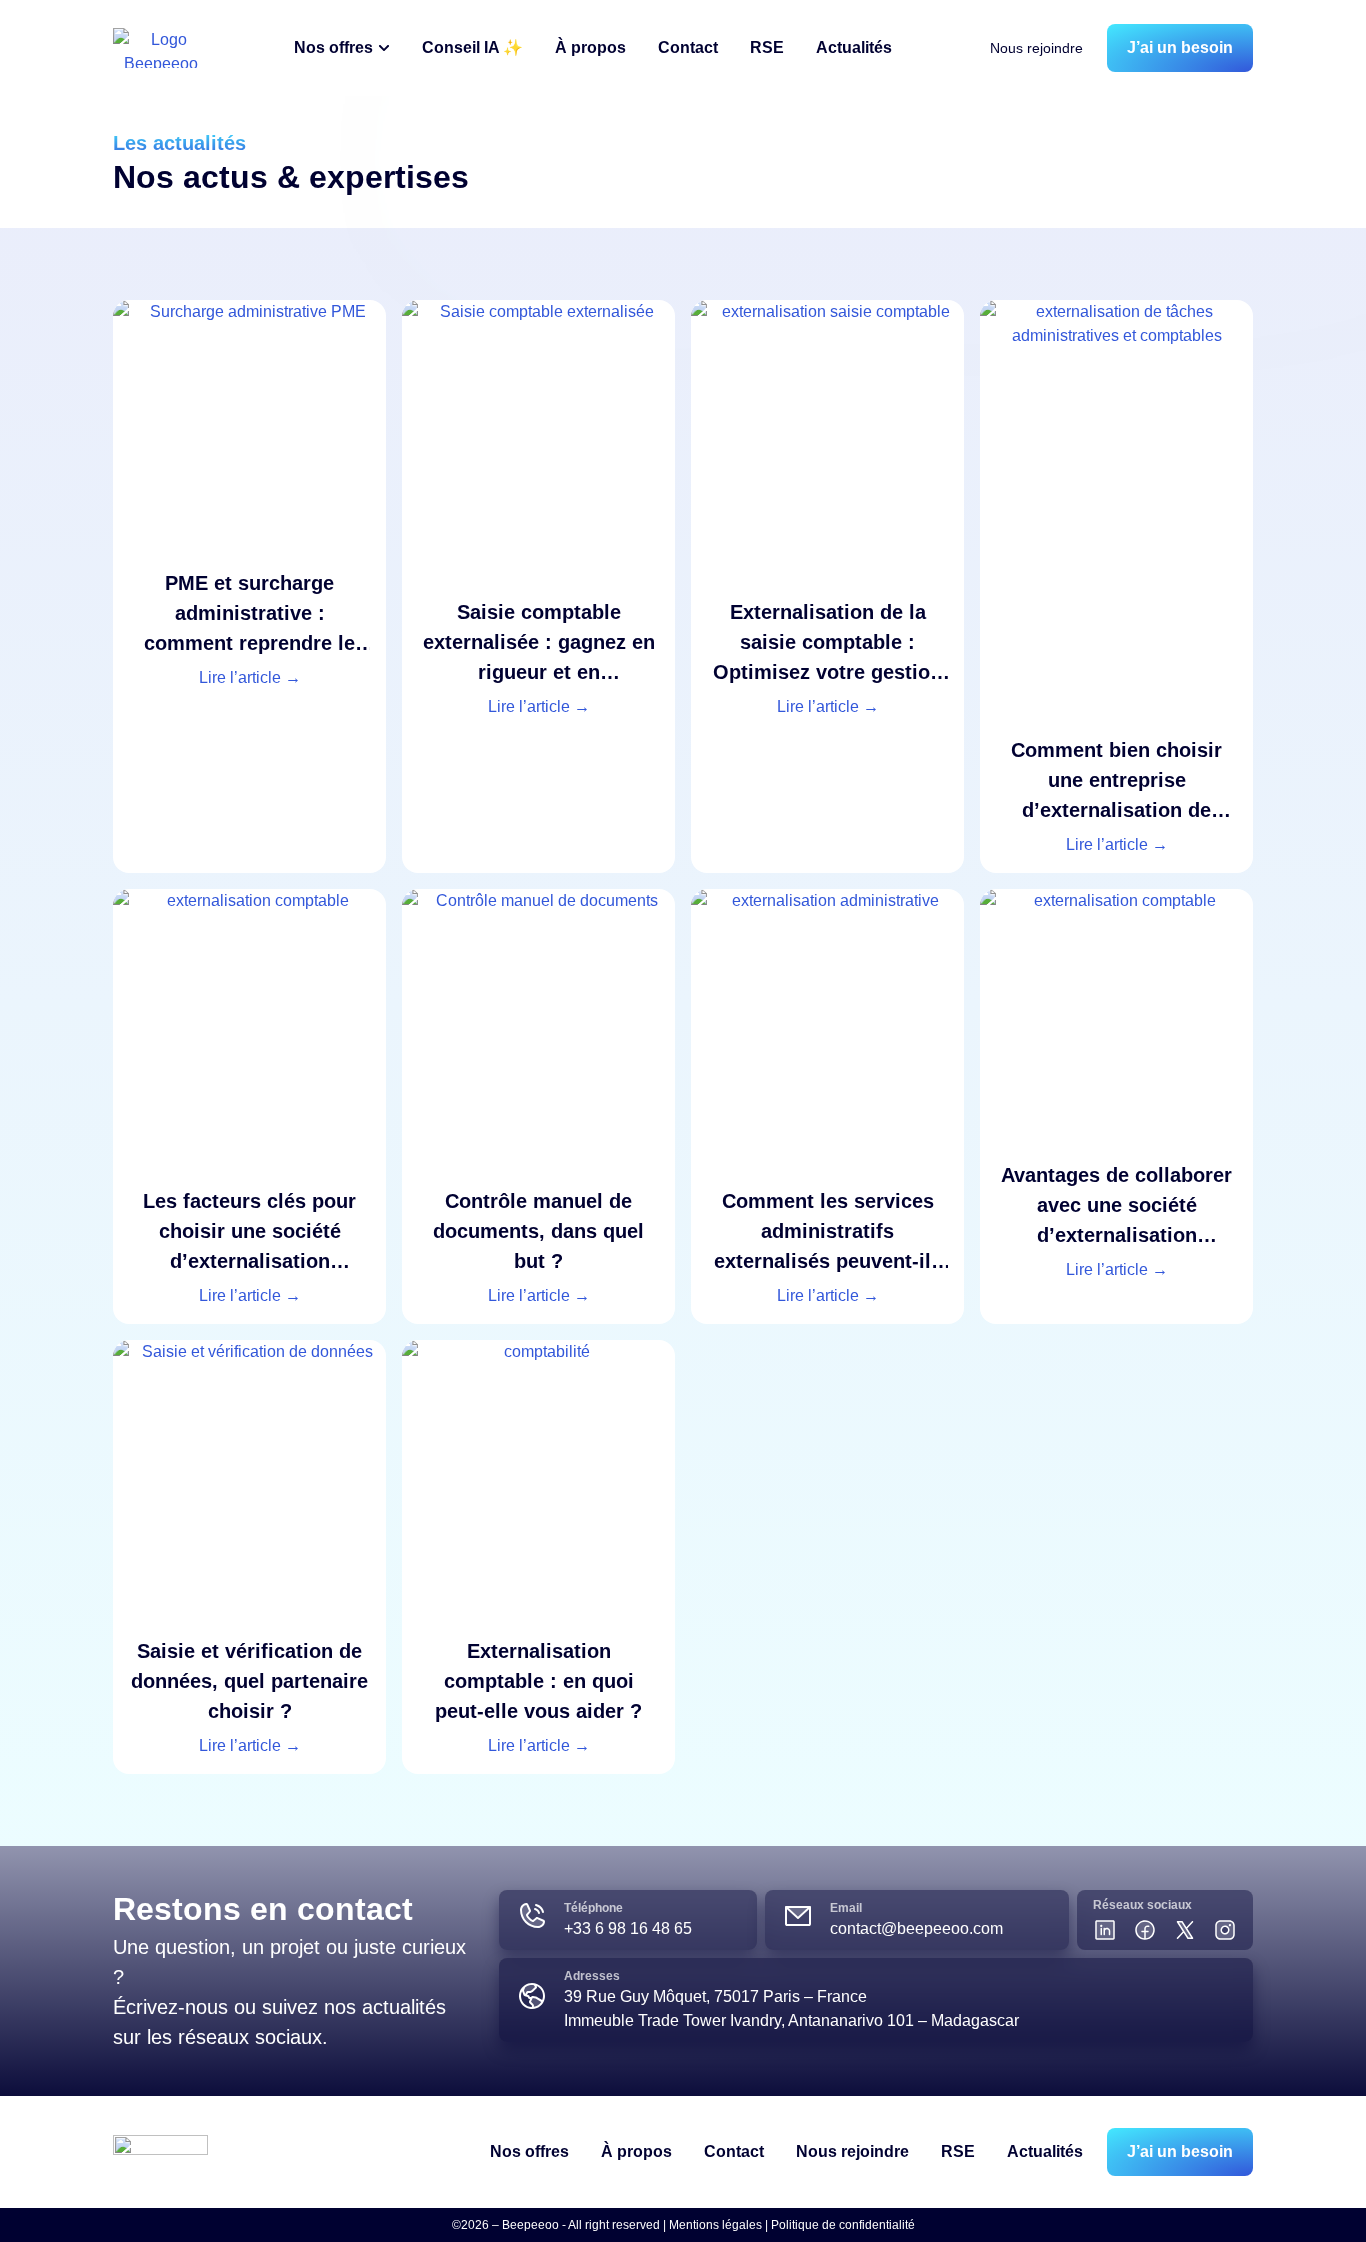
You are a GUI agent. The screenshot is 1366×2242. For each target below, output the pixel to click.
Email (846, 1908)
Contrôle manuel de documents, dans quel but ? (538, 1231)
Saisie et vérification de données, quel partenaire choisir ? (249, 1681)
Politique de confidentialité (843, 2225)
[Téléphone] (532, 1916)
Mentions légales (715, 2225)
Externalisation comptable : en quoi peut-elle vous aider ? (538, 1681)
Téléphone (593, 1908)
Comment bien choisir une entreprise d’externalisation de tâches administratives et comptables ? (1116, 810)
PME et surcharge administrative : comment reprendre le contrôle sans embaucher (249, 643)
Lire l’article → (250, 677)
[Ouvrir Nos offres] (384, 48)
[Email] (798, 1916)
